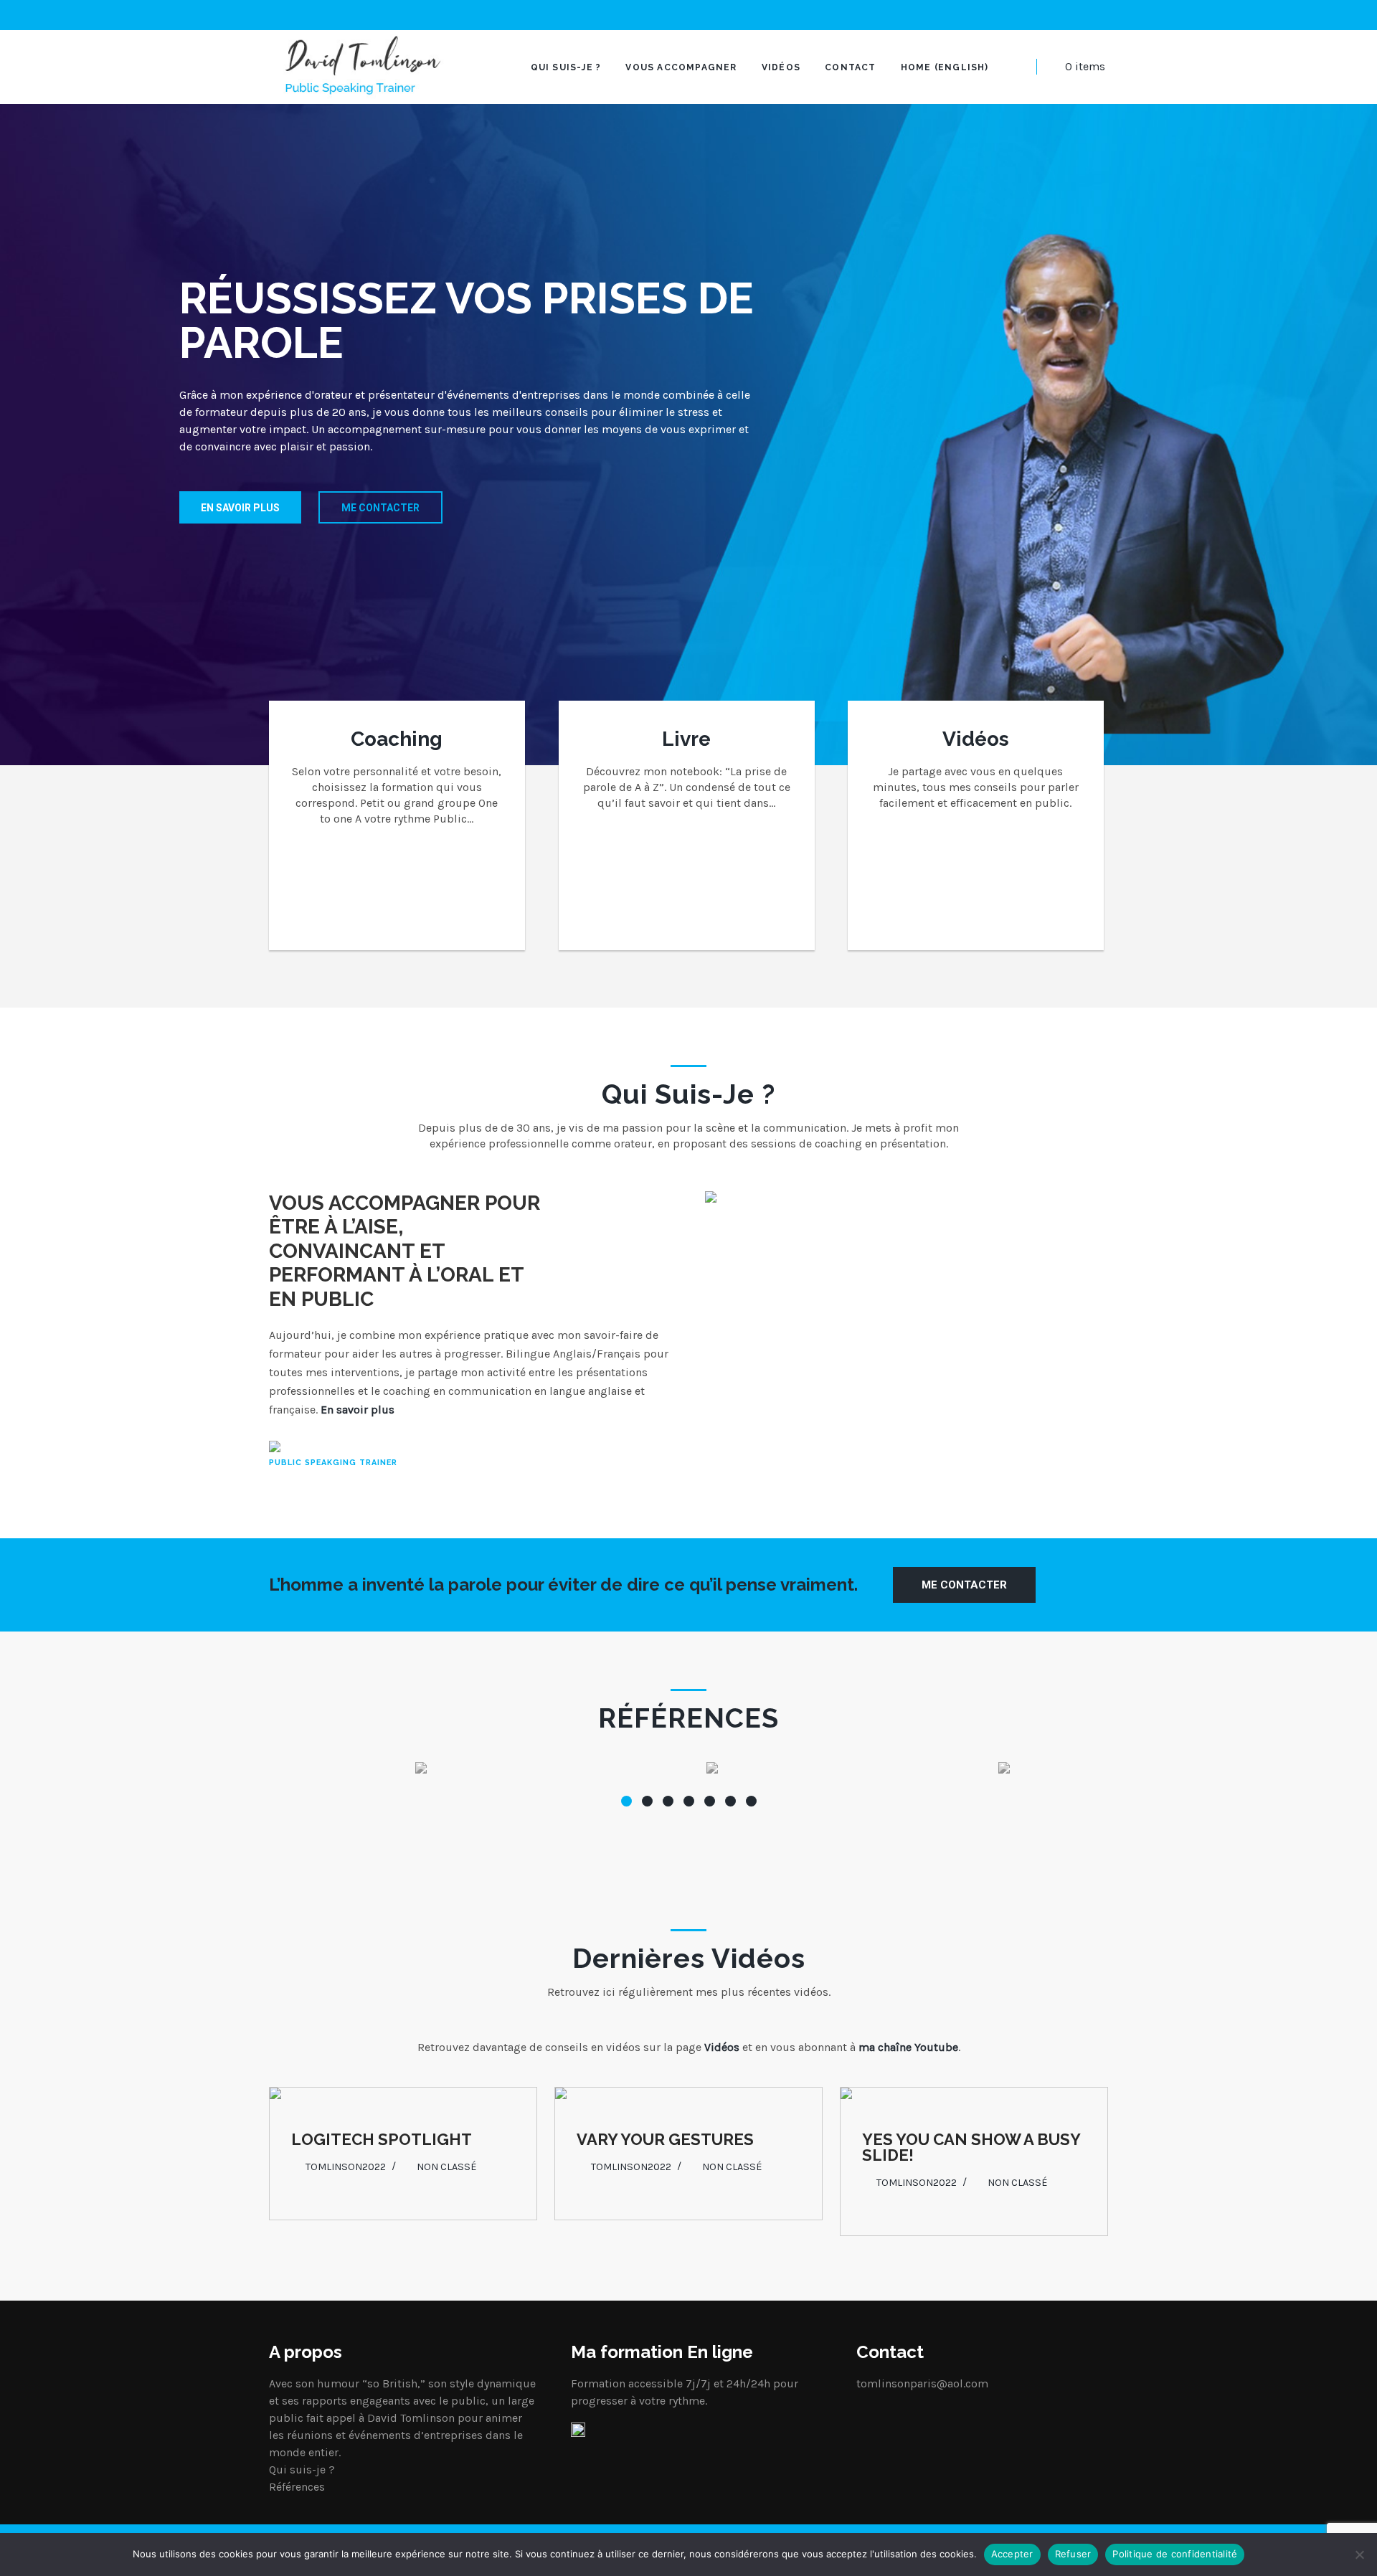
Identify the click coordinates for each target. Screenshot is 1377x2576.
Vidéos (781, 67)
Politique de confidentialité (1175, 2554)
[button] (626, 1801)
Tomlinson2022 (346, 2167)
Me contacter (380, 508)
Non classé (447, 2167)
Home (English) (945, 67)
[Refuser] (1359, 2554)
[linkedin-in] (1104, 15)
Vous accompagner (681, 67)
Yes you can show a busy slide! (971, 2147)
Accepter (1012, 2554)
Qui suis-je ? (566, 67)
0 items (1085, 66)
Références (297, 2487)
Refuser (1073, 2554)
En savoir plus (240, 508)
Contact (850, 67)
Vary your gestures (665, 2139)
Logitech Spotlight (382, 2139)
